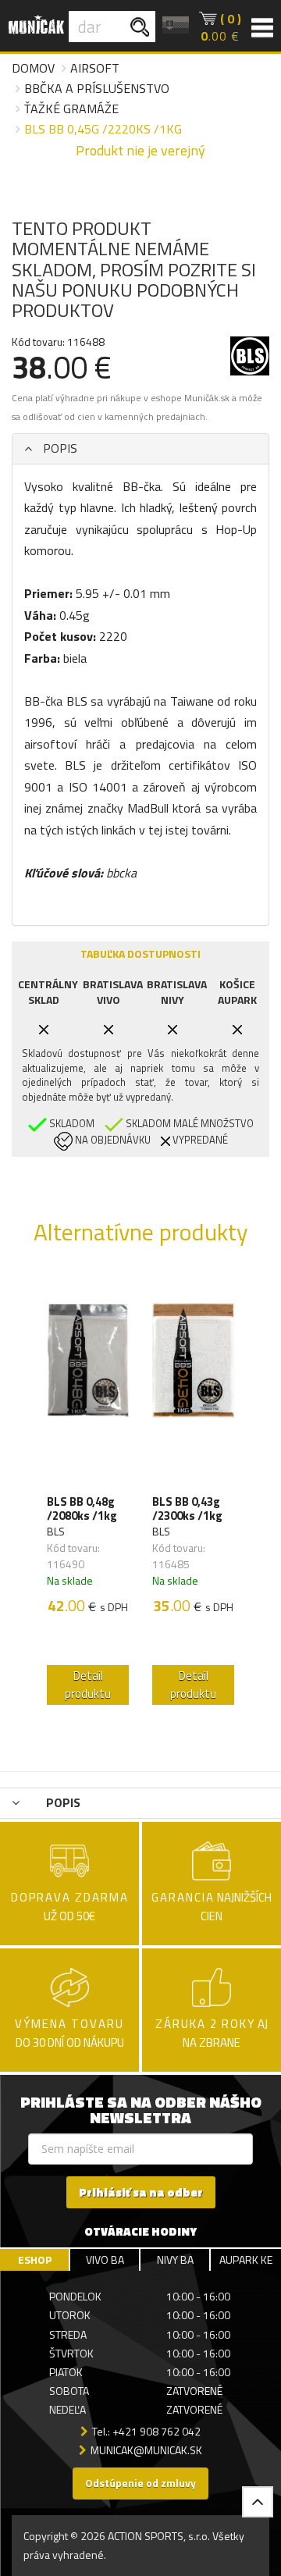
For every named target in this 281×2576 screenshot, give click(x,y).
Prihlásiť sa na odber (141, 2192)
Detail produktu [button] (88, 1685)
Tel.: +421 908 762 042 (146, 2431)
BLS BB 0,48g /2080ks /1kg (82, 1509)
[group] (88, 1493)
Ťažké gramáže (71, 109)
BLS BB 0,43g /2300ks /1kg (187, 1509)
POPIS (59, 448)
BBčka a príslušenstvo (97, 88)
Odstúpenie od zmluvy (140, 2483)
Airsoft (95, 68)
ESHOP (35, 2259)
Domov (33, 68)
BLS (56, 1531)
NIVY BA (175, 2259)
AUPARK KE (246, 2259)
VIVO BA (105, 2259)
